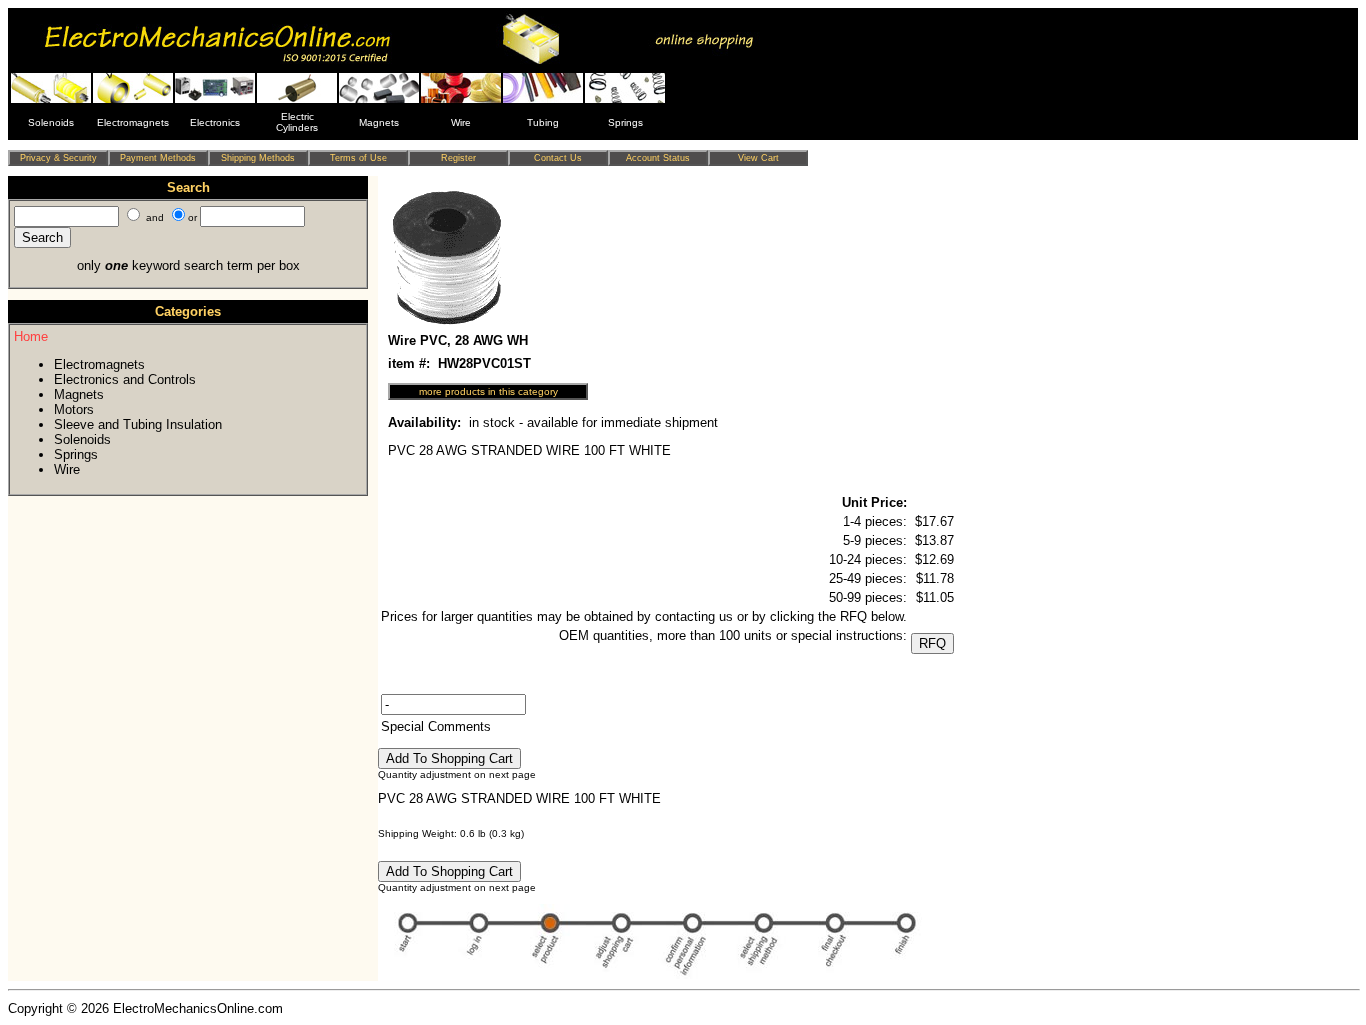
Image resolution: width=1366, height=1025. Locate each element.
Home (31, 336)
